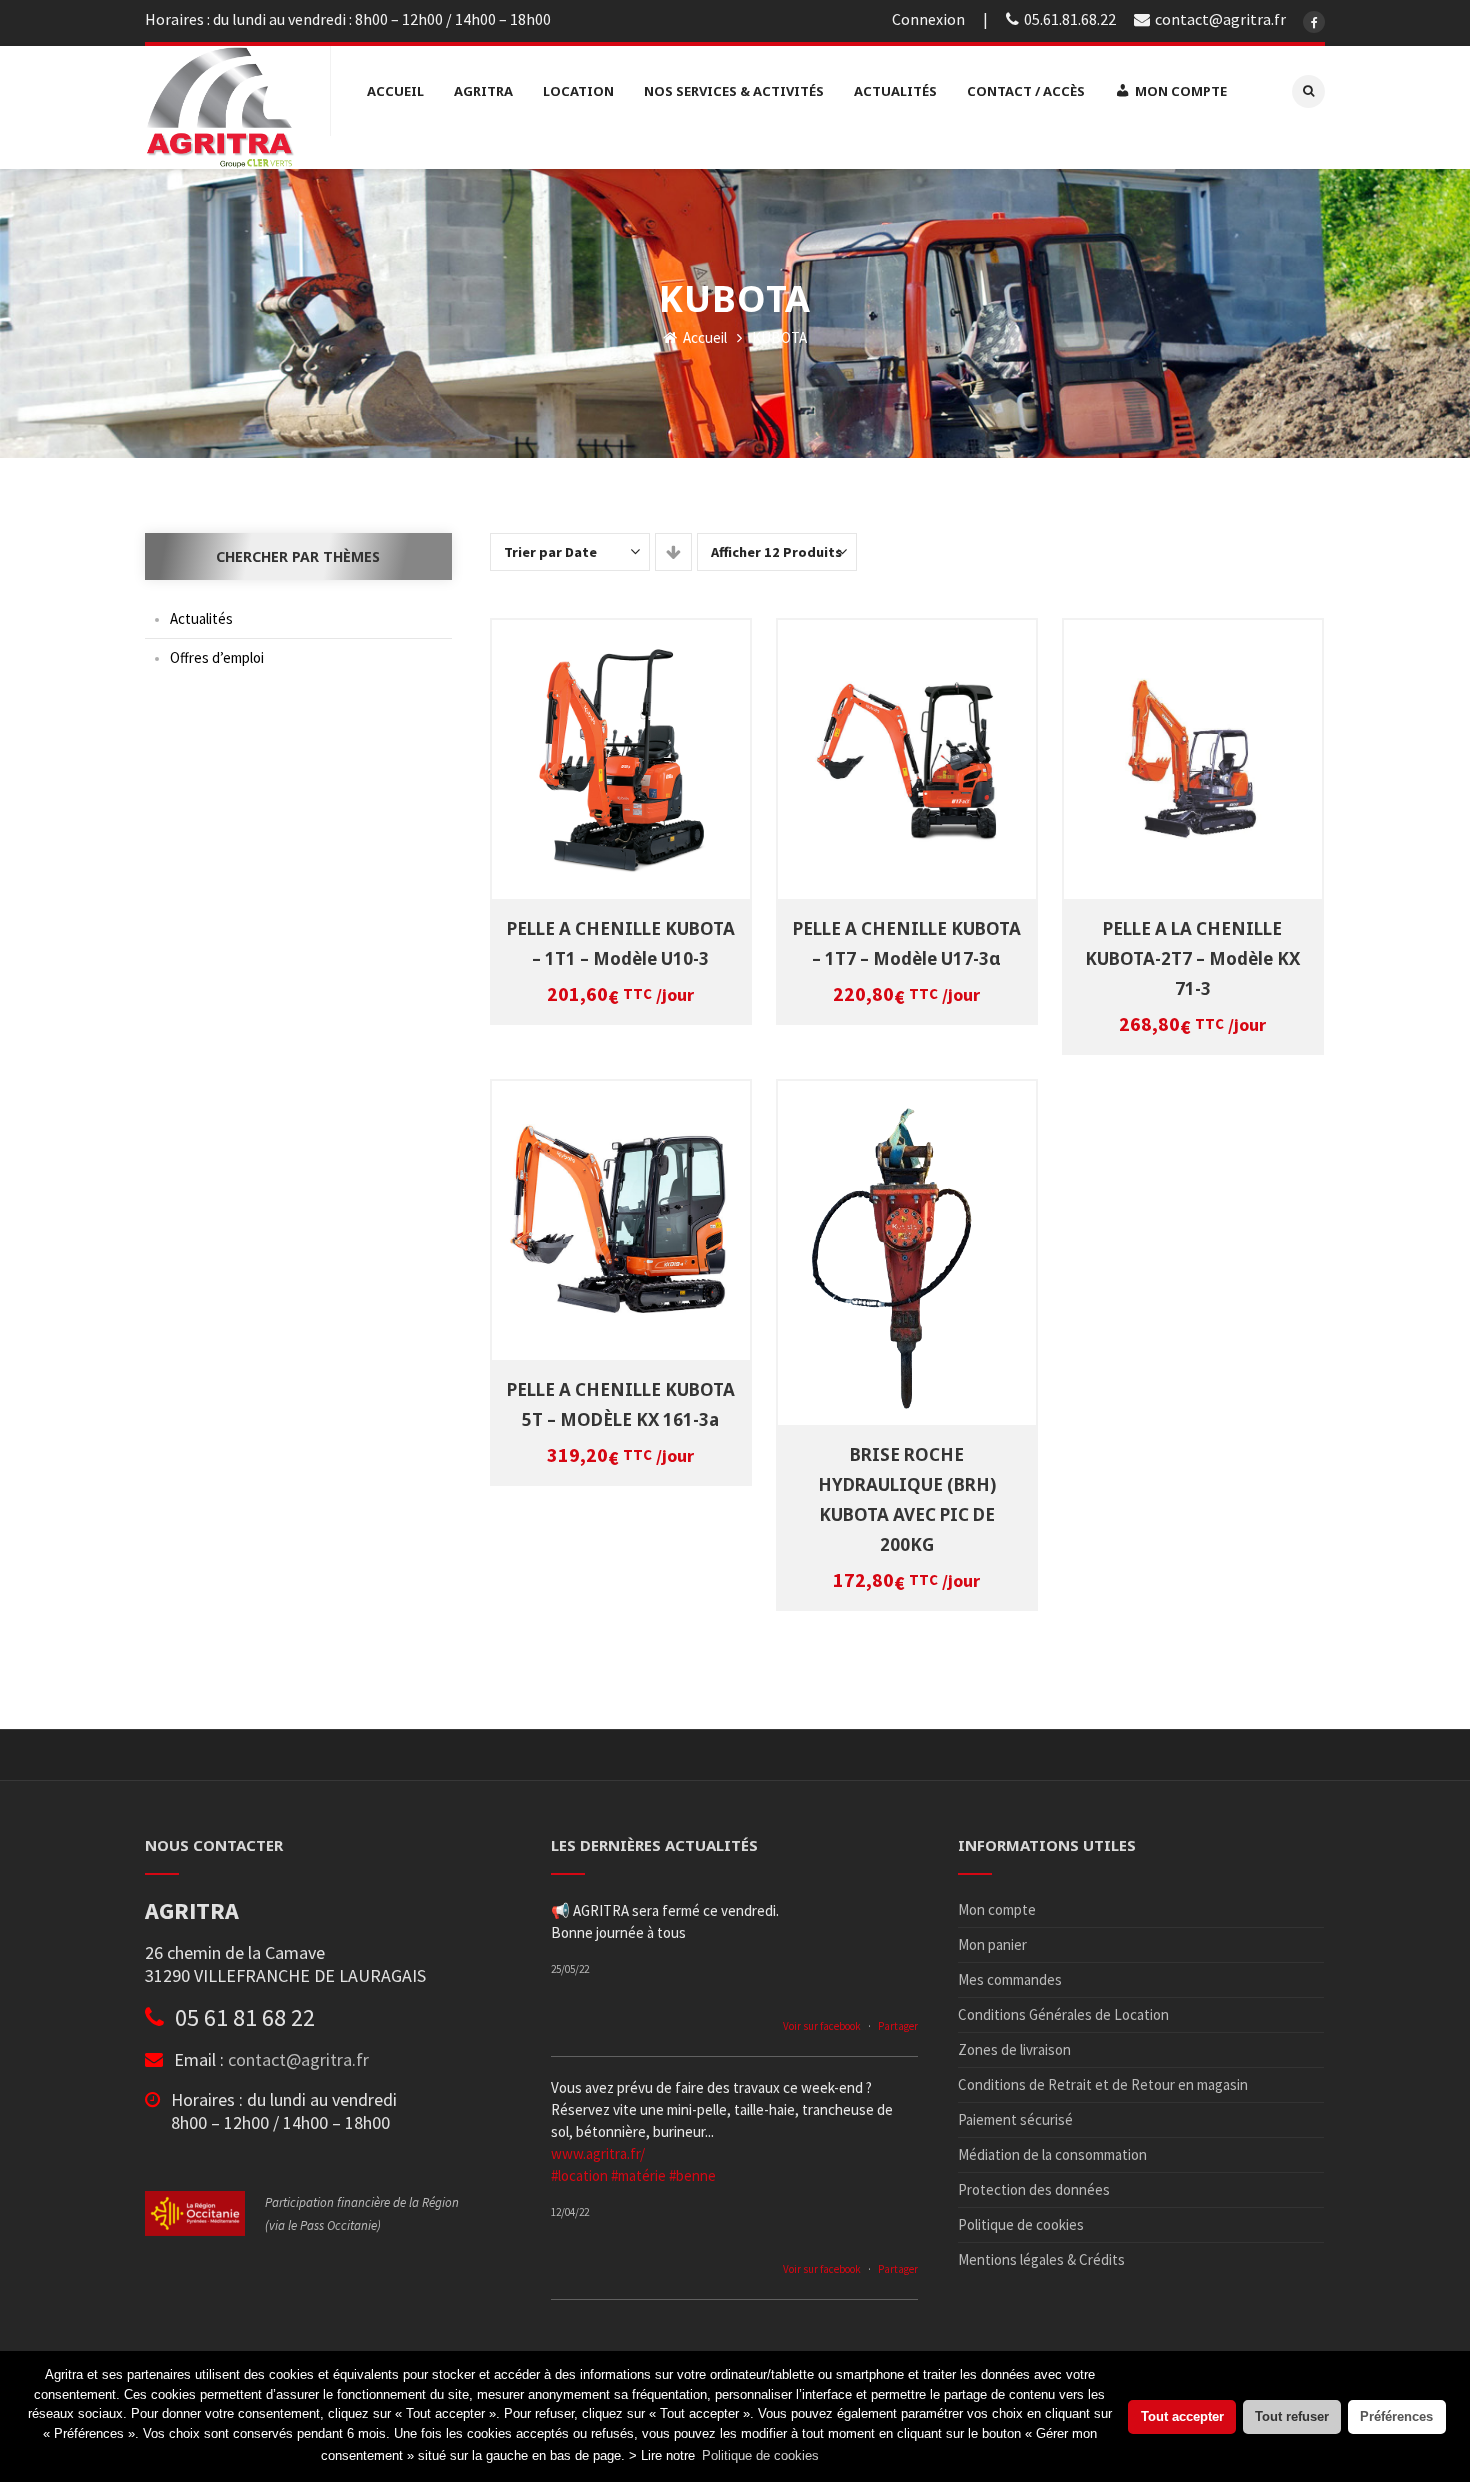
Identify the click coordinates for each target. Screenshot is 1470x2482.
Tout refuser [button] (1292, 2416)
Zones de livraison (1014, 2049)
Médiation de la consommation (1052, 2154)
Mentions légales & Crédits (1041, 2259)
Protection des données (1034, 2189)
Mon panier (992, 1944)
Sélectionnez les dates (623, 743)
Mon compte (997, 1909)
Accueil (703, 337)
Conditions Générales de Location (1063, 2014)
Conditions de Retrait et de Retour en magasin (1103, 2084)
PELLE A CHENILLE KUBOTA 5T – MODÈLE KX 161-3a (621, 1404)
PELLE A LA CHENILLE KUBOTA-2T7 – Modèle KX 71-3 (1192, 958)
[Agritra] (220, 107)
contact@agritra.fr (298, 2059)
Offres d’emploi (217, 657)
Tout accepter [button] (1182, 2416)
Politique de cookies (1021, 2224)
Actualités (201, 618)
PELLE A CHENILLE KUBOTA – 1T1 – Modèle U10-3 (621, 943)
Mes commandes (1010, 1979)
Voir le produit (624, 770)
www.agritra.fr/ (598, 2153)
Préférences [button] (1396, 2416)
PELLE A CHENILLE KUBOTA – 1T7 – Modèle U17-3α (907, 943)
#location (579, 2175)
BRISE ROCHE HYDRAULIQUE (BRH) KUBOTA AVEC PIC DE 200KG (907, 1499)
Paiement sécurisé (1015, 2119)
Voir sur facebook (822, 2026)
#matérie (638, 2175)
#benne (692, 2175)
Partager (898, 2026)
